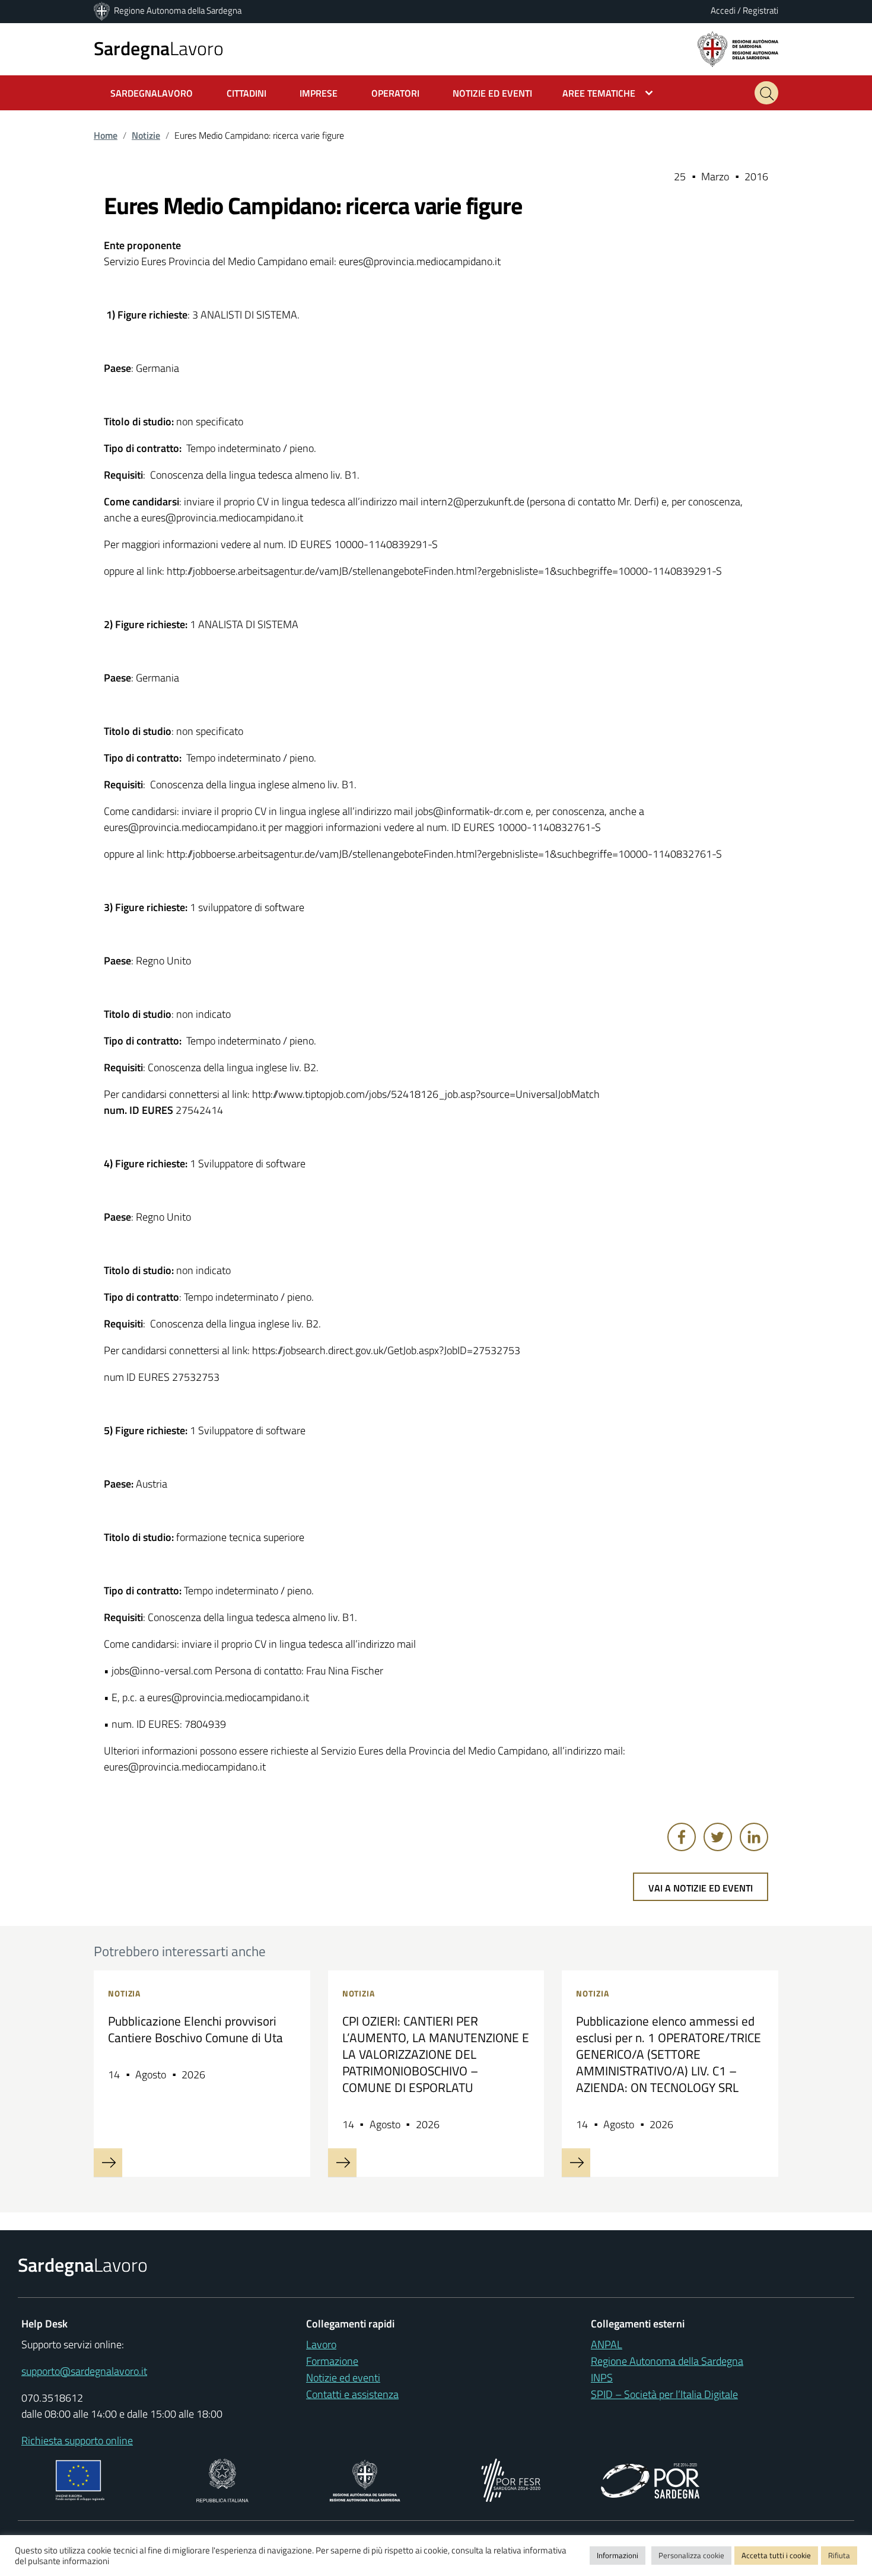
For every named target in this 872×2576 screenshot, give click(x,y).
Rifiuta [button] (839, 2555)
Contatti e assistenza (352, 2394)
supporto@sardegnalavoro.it (84, 2371)
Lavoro (159, 48)
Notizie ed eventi (343, 2378)
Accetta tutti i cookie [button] (776, 2555)
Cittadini (246, 93)
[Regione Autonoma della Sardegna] (103, 10)
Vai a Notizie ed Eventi (701, 1888)
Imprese (319, 93)
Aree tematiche (599, 93)
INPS (602, 2378)
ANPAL (607, 2344)
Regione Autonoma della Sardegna (178, 10)
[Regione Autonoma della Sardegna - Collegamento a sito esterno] (365, 2479)
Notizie (146, 135)
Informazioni (618, 2555)
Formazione (332, 2361)
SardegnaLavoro (152, 93)
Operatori (395, 93)
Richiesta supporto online (77, 2440)
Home (106, 135)
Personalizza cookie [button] (691, 2555)
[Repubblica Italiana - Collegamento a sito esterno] (222, 2479)
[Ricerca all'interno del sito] (766, 93)
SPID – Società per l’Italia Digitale (664, 2394)
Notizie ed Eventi (492, 93)
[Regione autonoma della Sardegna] (738, 48)
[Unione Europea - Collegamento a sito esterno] (80, 2479)
